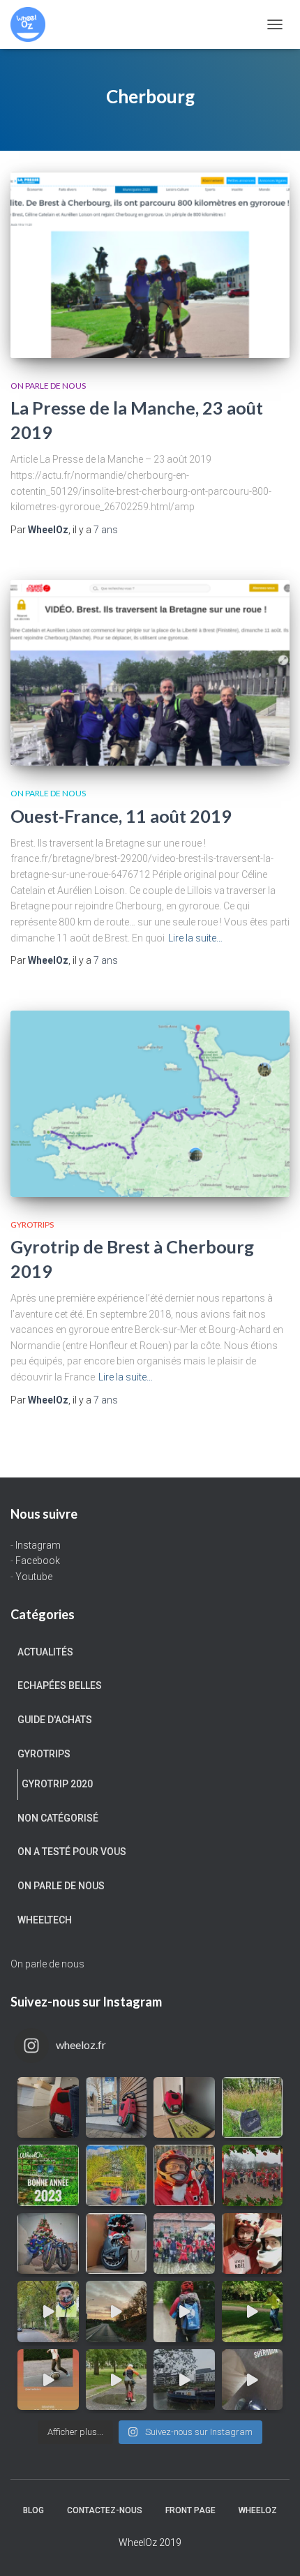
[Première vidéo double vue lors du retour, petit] (48, 2311)
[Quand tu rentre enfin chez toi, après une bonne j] (184, 2108)
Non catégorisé (58, 1818)
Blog (33, 2510)
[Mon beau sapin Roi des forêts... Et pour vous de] (48, 2244)
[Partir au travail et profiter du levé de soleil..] (117, 2311)
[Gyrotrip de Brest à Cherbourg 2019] (150, 1104)
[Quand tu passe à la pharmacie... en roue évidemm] (117, 2108)
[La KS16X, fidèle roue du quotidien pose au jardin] (117, 2175)
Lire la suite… (195, 938)
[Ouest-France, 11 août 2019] (150, 673)
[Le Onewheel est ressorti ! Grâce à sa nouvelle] (253, 2311)
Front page (190, 2510)
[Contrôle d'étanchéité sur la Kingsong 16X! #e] (117, 2380)
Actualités (45, 1652)
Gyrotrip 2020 (57, 1784)
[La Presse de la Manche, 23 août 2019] (150, 265)
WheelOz (258, 2510)
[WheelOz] (33, 24)
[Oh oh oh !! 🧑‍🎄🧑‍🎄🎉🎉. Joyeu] (117, 2244)
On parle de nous (48, 386)
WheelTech (45, 1920)
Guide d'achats (55, 1720)
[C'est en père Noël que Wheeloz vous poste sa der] (184, 2175)
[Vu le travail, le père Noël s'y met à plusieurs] (253, 2175)
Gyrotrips (32, 1224)
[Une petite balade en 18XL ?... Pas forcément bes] (253, 2108)
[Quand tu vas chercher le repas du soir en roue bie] (253, 2380)
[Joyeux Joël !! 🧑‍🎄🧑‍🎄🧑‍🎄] (184, 2244)
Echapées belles (60, 1685)
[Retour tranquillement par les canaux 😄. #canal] (184, 2380)
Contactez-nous (105, 2510)
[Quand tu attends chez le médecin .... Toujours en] (48, 2108)
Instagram (38, 1545)
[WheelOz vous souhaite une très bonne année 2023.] (48, 2175)
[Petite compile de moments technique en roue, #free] (48, 2380)
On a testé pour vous (72, 1852)
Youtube (34, 1577)
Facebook (38, 1561)
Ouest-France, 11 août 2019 (121, 816)
